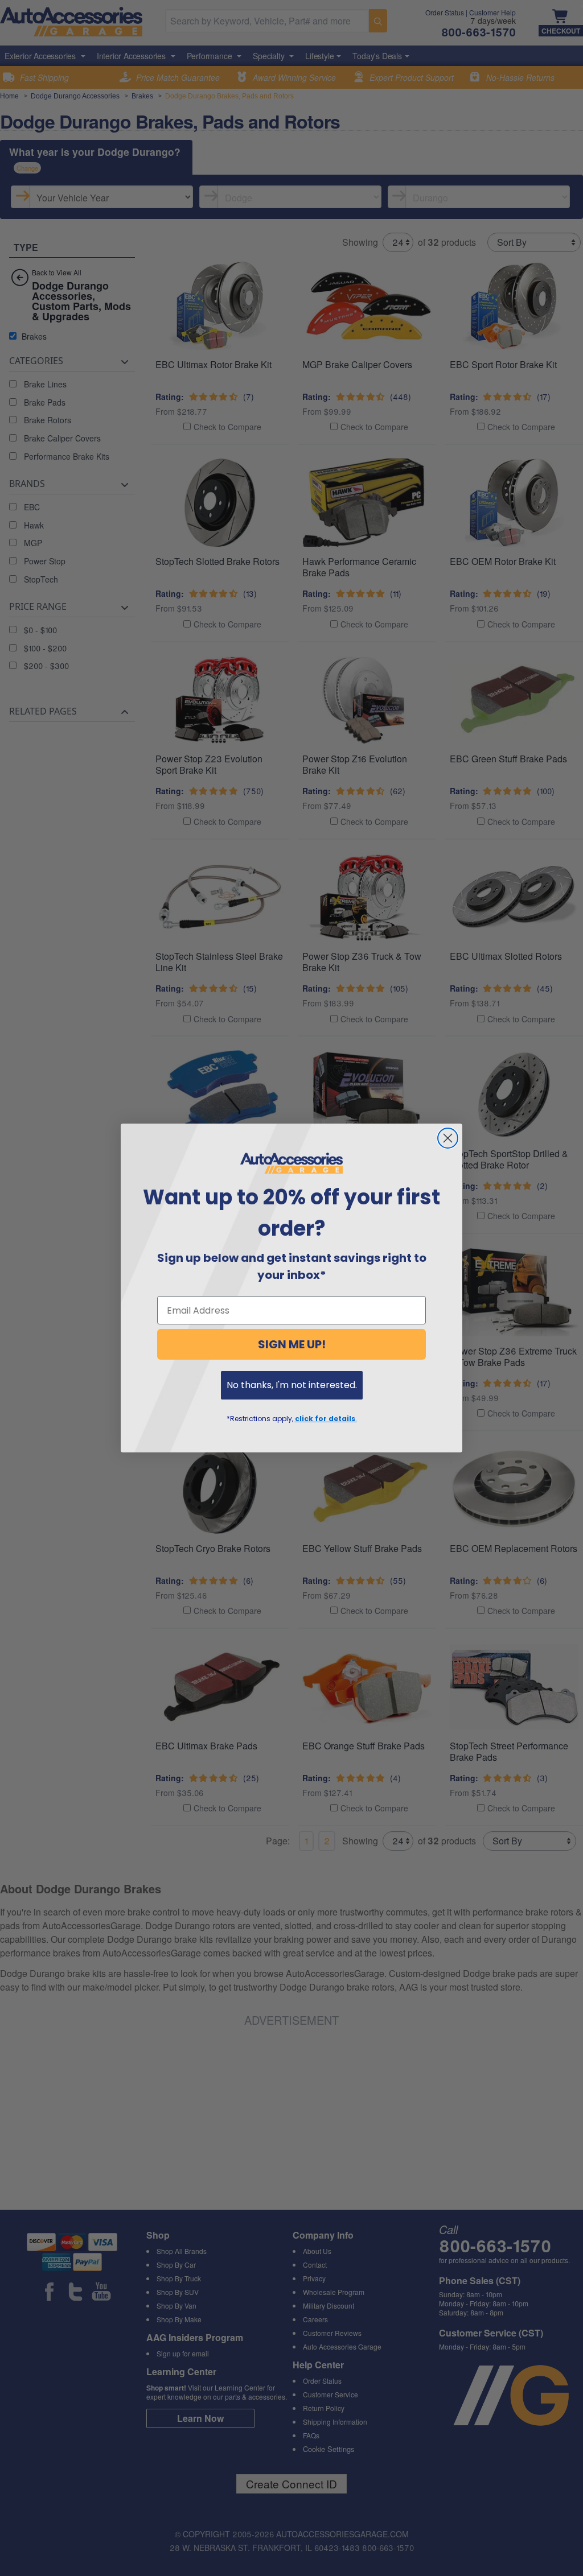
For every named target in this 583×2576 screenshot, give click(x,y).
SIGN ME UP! (292, 1344)
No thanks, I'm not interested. (292, 1385)
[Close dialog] (448, 1138)
